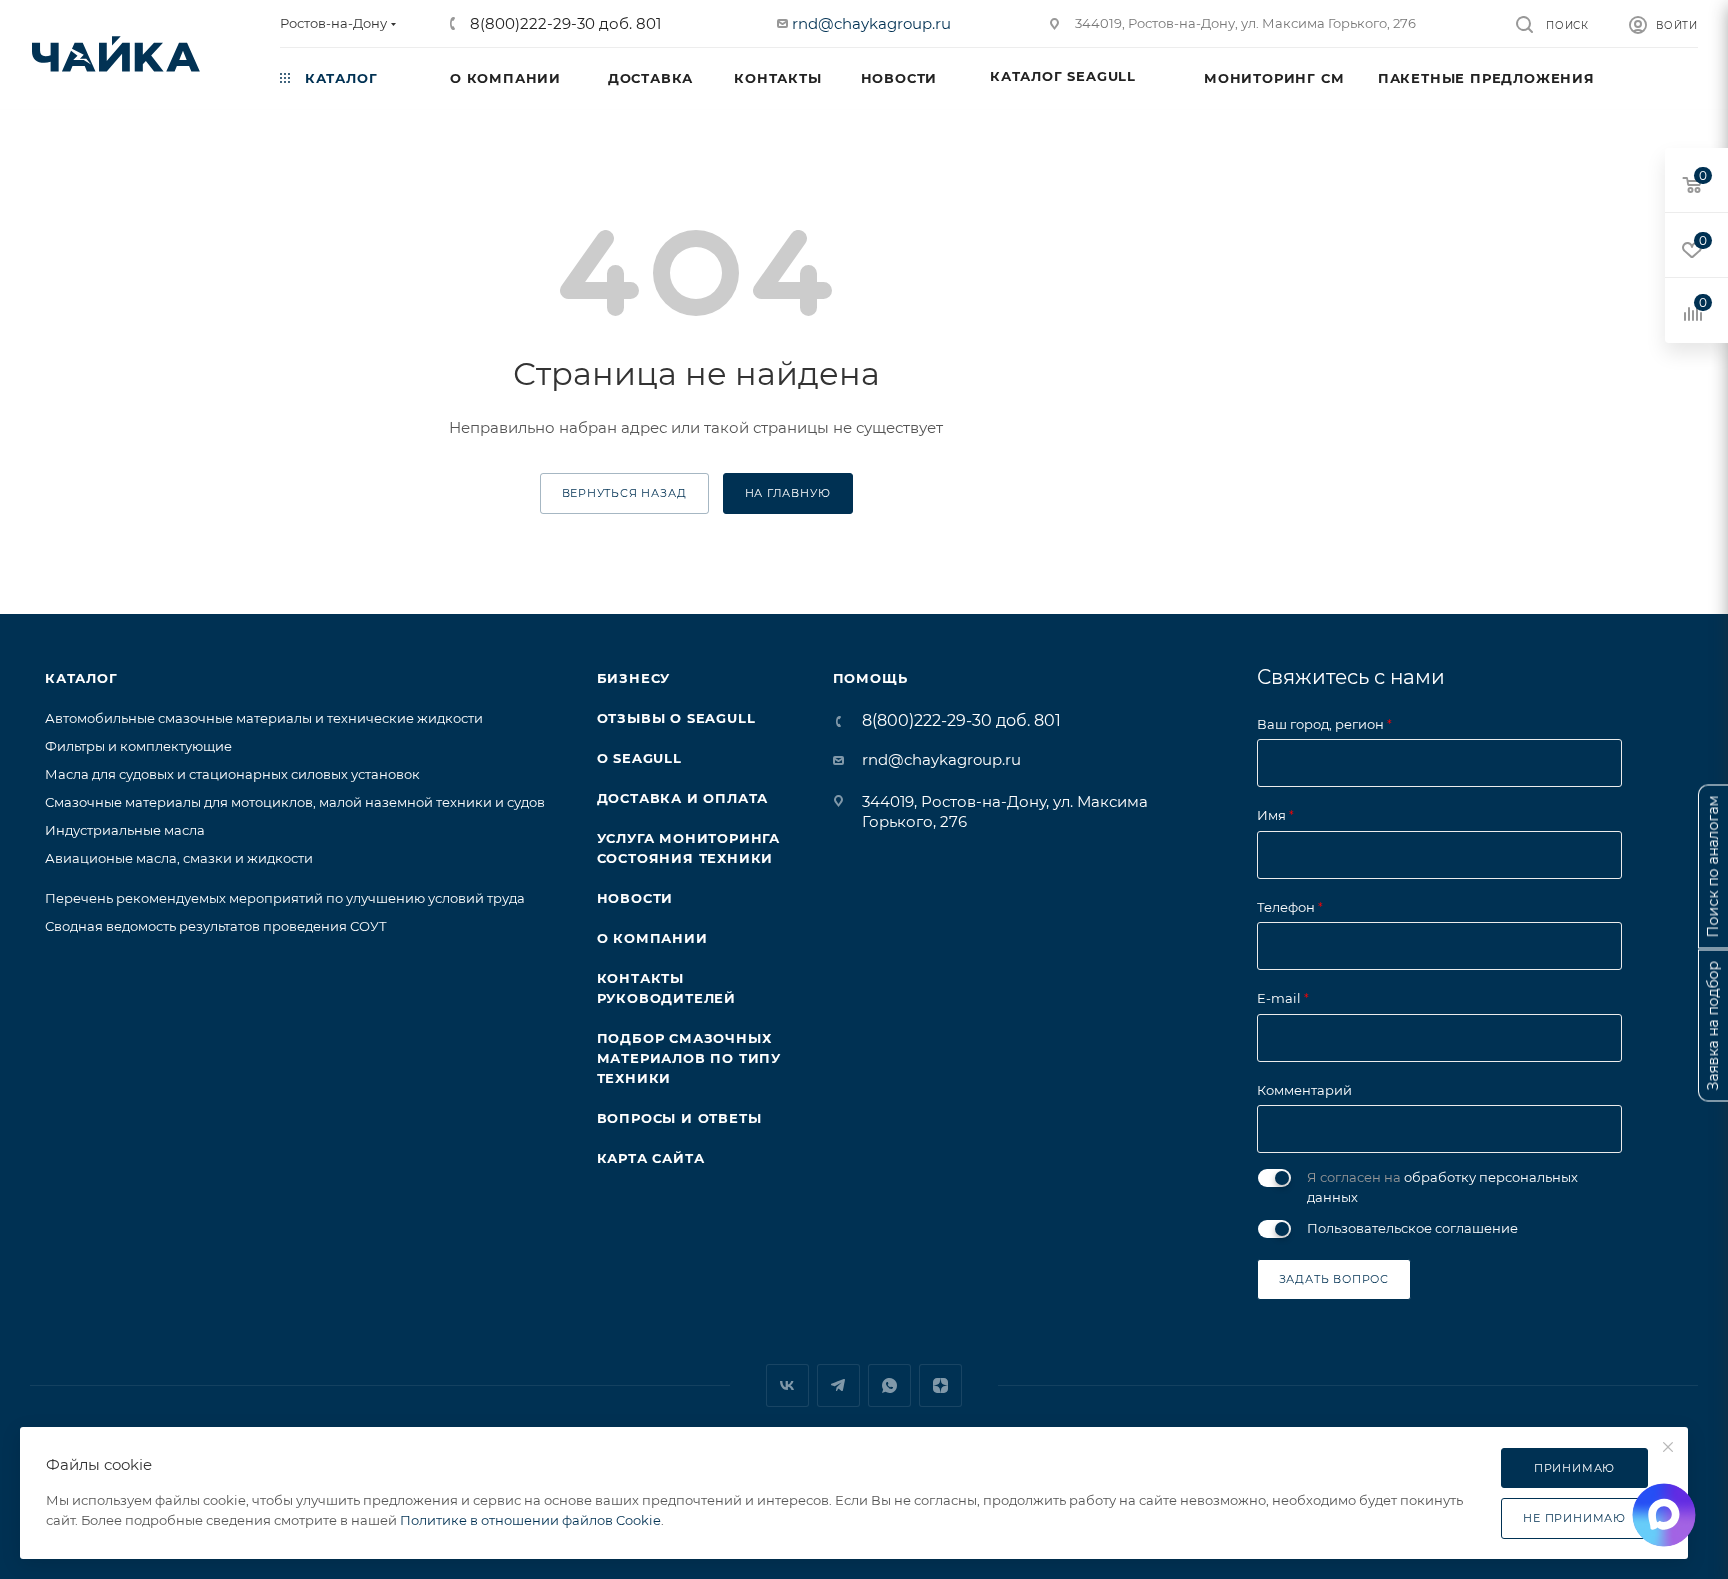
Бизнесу (634, 678)
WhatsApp (889, 1385)
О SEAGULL (639, 758)
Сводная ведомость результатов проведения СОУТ (216, 926)
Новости (635, 898)
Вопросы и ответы (679, 1118)
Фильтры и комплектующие (138, 746)
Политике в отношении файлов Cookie (530, 1520)
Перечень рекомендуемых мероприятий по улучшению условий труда (285, 898)
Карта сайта (651, 1158)
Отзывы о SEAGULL (676, 718)
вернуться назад (624, 493)
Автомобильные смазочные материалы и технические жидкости (264, 718)
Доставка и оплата (683, 798)
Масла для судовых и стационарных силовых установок (232, 774)
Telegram (838, 1385)
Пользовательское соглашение (1412, 1228)
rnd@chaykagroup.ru (871, 23)
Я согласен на (1442, 1187)
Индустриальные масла (125, 830)
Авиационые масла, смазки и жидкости (179, 858)
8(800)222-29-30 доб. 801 (563, 23)
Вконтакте (787, 1385)
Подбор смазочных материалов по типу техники (689, 1058)
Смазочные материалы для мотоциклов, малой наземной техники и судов (295, 802)
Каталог (81, 678)
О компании (652, 938)
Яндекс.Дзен (940, 1385)
